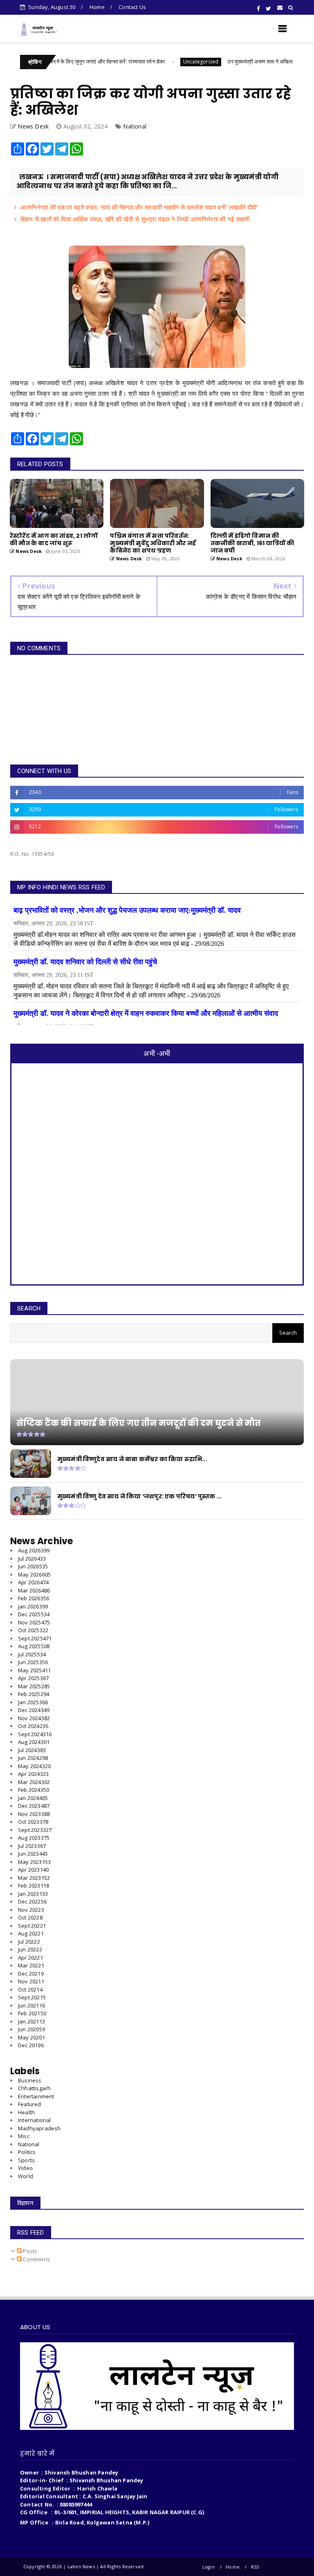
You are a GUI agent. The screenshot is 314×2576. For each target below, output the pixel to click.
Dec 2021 (31, 1974)
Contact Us (132, 7)
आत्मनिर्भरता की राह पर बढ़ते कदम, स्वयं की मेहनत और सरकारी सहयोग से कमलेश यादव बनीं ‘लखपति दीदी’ (139, 207)
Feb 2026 (34, 1598)
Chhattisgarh (34, 2088)
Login (209, 2567)
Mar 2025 (34, 1686)
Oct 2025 (33, 1630)
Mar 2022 (31, 1965)
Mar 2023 (34, 1878)
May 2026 (34, 1574)
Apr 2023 (33, 1870)
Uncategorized (161, 62)
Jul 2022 (29, 1942)
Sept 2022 (32, 1926)
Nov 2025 (34, 1622)
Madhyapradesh (39, 2128)
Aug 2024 (34, 1742)
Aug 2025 (34, 1646)
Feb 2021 (32, 2013)
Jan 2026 (33, 1606)
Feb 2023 (34, 1886)
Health (26, 2112)
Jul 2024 (32, 1750)
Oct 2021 (30, 1990)
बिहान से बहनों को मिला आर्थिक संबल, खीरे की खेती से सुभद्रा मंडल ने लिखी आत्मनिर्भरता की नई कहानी (135, 219)
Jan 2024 (33, 1798)
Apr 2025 (33, 1678)
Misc (24, 2136)
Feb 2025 (34, 1694)
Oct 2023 (33, 1822)
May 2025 (34, 1670)
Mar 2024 (34, 1782)
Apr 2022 (30, 1958)
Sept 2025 (35, 1638)
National (135, 126)
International (35, 2120)
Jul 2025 (32, 1654)
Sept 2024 (35, 1734)
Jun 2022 (30, 1949)
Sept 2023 (35, 1830)
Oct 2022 (30, 1917)
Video (25, 2168)
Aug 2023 (34, 1838)
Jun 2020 (31, 2029)
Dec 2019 (31, 2045)
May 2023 (34, 1862)
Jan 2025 (33, 1702)
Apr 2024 (33, 1774)
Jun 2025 (33, 1662)
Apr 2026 (33, 1582)
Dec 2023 (34, 1806)
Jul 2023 (32, 1846)
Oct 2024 (33, 1726)
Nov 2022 (31, 1910)
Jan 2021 (31, 2021)
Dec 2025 (34, 1614)
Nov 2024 (34, 1718)
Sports (26, 2160)
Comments (36, 2259)
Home (97, 7)
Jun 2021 (31, 2005)
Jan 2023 (33, 1894)
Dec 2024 (34, 1710)
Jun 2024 (33, 1758)
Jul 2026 (32, 1559)
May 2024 (34, 1766)
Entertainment (36, 2096)
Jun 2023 (33, 1854)
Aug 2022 (31, 1933)
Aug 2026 (34, 1550)
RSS (255, 2567)
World (26, 2176)
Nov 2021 (31, 1981)
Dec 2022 (32, 1902)
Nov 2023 (34, 1814)
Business (30, 2080)
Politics (27, 2152)
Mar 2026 (34, 1590)
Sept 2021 (32, 1997)
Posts (29, 2251)
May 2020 (31, 2037)
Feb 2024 (34, 1790)
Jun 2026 (33, 1566)
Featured (30, 2104)
